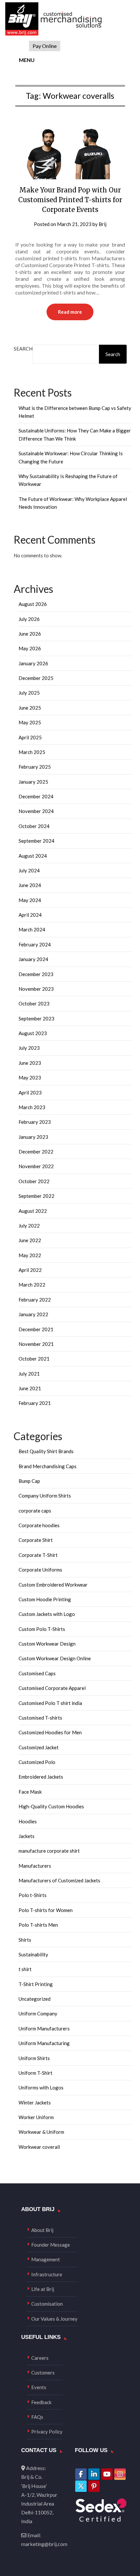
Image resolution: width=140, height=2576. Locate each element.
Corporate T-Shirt (38, 1555)
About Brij (42, 2230)
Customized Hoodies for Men (50, 1732)
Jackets (27, 1836)
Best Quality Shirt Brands (46, 1451)
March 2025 (32, 752)
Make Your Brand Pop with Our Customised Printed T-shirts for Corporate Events (70, 200)
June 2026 (30, 634)
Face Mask (30, 1792)
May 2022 (30, 1255)
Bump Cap (29, 1481)
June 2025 (30, 708)
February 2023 (35, 1122)
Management (46, 2259)
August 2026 (33, 604)
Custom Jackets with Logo (47, 1614)
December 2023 (36, 974)
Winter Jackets (35, 2102)
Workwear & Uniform (41, 2132)
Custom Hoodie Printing (45, 1599)
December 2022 (36, 1152)
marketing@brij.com (44, 2544)
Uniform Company (38, 2013)
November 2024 (36, 811)
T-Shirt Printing (36, 1984)
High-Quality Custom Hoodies (51, 1806)
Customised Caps (37, 1673)
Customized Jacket (39, 1747)
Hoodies (28, 1821)
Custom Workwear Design (47, 1644)
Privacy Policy (47, 2432)
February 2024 (35, 944)
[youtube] (107, 2474)
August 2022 (33, 1211)
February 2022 (35, 1300)
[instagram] (120, 2474)
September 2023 (36, 1018)
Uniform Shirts (34, 2058)
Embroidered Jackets (41, 1777)
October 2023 (34, 1003)
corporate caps (35, 1511)
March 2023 (32, 1107)
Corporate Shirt (36, 1540)
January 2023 (33, 1137)
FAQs (37, 2417)
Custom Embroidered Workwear (53, 1585)
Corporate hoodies (39, 1525)
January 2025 (33, 782)
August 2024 (33, 856)
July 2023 (29, 1048)
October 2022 (34, 1181)
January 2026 (33, 663)
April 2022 (30, 1270)
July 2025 (29, 693)
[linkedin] (94, 2474)
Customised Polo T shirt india (50, 1703)
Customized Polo (37, 1762)
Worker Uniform (36, 2117)
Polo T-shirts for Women (46, 1910)
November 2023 (36, 989)
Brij (103, 224)
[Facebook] (81, 2474)
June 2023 (30, 1063)
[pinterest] (94, 2486)
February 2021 (35, 1403)
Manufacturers (35, 1866)
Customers (43, 2373)
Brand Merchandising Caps (48, 1466)
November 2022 (36, 1166)
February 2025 (35, 767)
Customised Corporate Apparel (52, 1688)
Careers (40, 2358)
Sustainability (33, 1954)
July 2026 (29, 619)
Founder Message (51, 2245)
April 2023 (30, 1092)
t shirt (25, 1969)
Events (39, 2387)
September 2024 (36, 841)
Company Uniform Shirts (45, 1496)
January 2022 (33, 1314)
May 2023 (30, 1077)
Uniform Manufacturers (44, 2028)
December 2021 (36, 1329)
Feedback (41, 2402)
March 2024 (32, 929)
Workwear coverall (39, 2147)
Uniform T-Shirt (35, 2073)
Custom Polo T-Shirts (42, 1629)
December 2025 (36, 678)
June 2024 (30, 885)
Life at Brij (43, 2289)
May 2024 (30, 900)
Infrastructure (47, 2274)
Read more (70, 312)
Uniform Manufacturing (44, 2043)
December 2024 (36, 796)
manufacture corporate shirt (49, 1851)
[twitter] (81, 2486)
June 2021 (30, 1388)
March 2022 (32, 1285)
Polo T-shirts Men (38, 1925)
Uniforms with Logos (41, 2087)
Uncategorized (35, 1999)
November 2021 (36, 1344)
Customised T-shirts (40, 1718)
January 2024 (33, 959)
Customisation (47, 2304)
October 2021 (34, 1359)
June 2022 (30, 1240)
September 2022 (36, 1196)
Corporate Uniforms (40, 1570)
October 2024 (34, 826)
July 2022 (29, 1226)
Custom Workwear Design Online (55, 1658)
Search (23, 349)
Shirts (25, 1940)
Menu (26, 60)
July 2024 (29, 870)
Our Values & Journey (54, 2319)
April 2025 (30, 737)
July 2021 (29, 1374)
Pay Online (45, 46)
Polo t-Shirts (33, 1895)
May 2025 (30, 722)
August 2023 (33, 1033)
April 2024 (30, 915)
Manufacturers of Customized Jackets (59, 1880)
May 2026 (30, 648)
